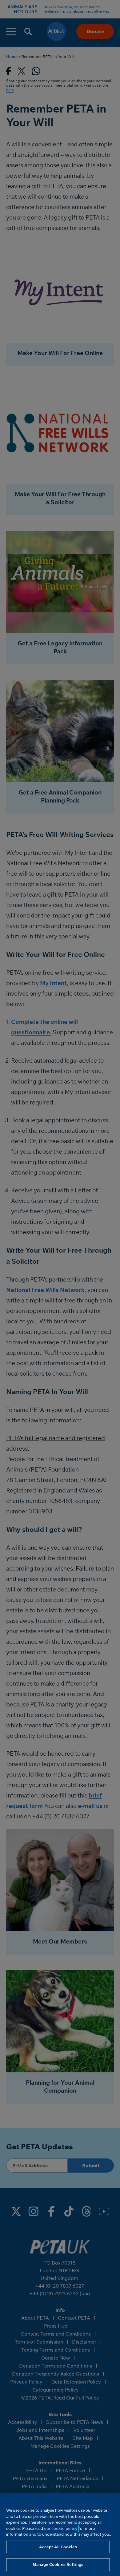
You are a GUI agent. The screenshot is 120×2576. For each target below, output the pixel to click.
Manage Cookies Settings (58, 2564)
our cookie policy (61, 2528)
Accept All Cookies (58, 2547)
